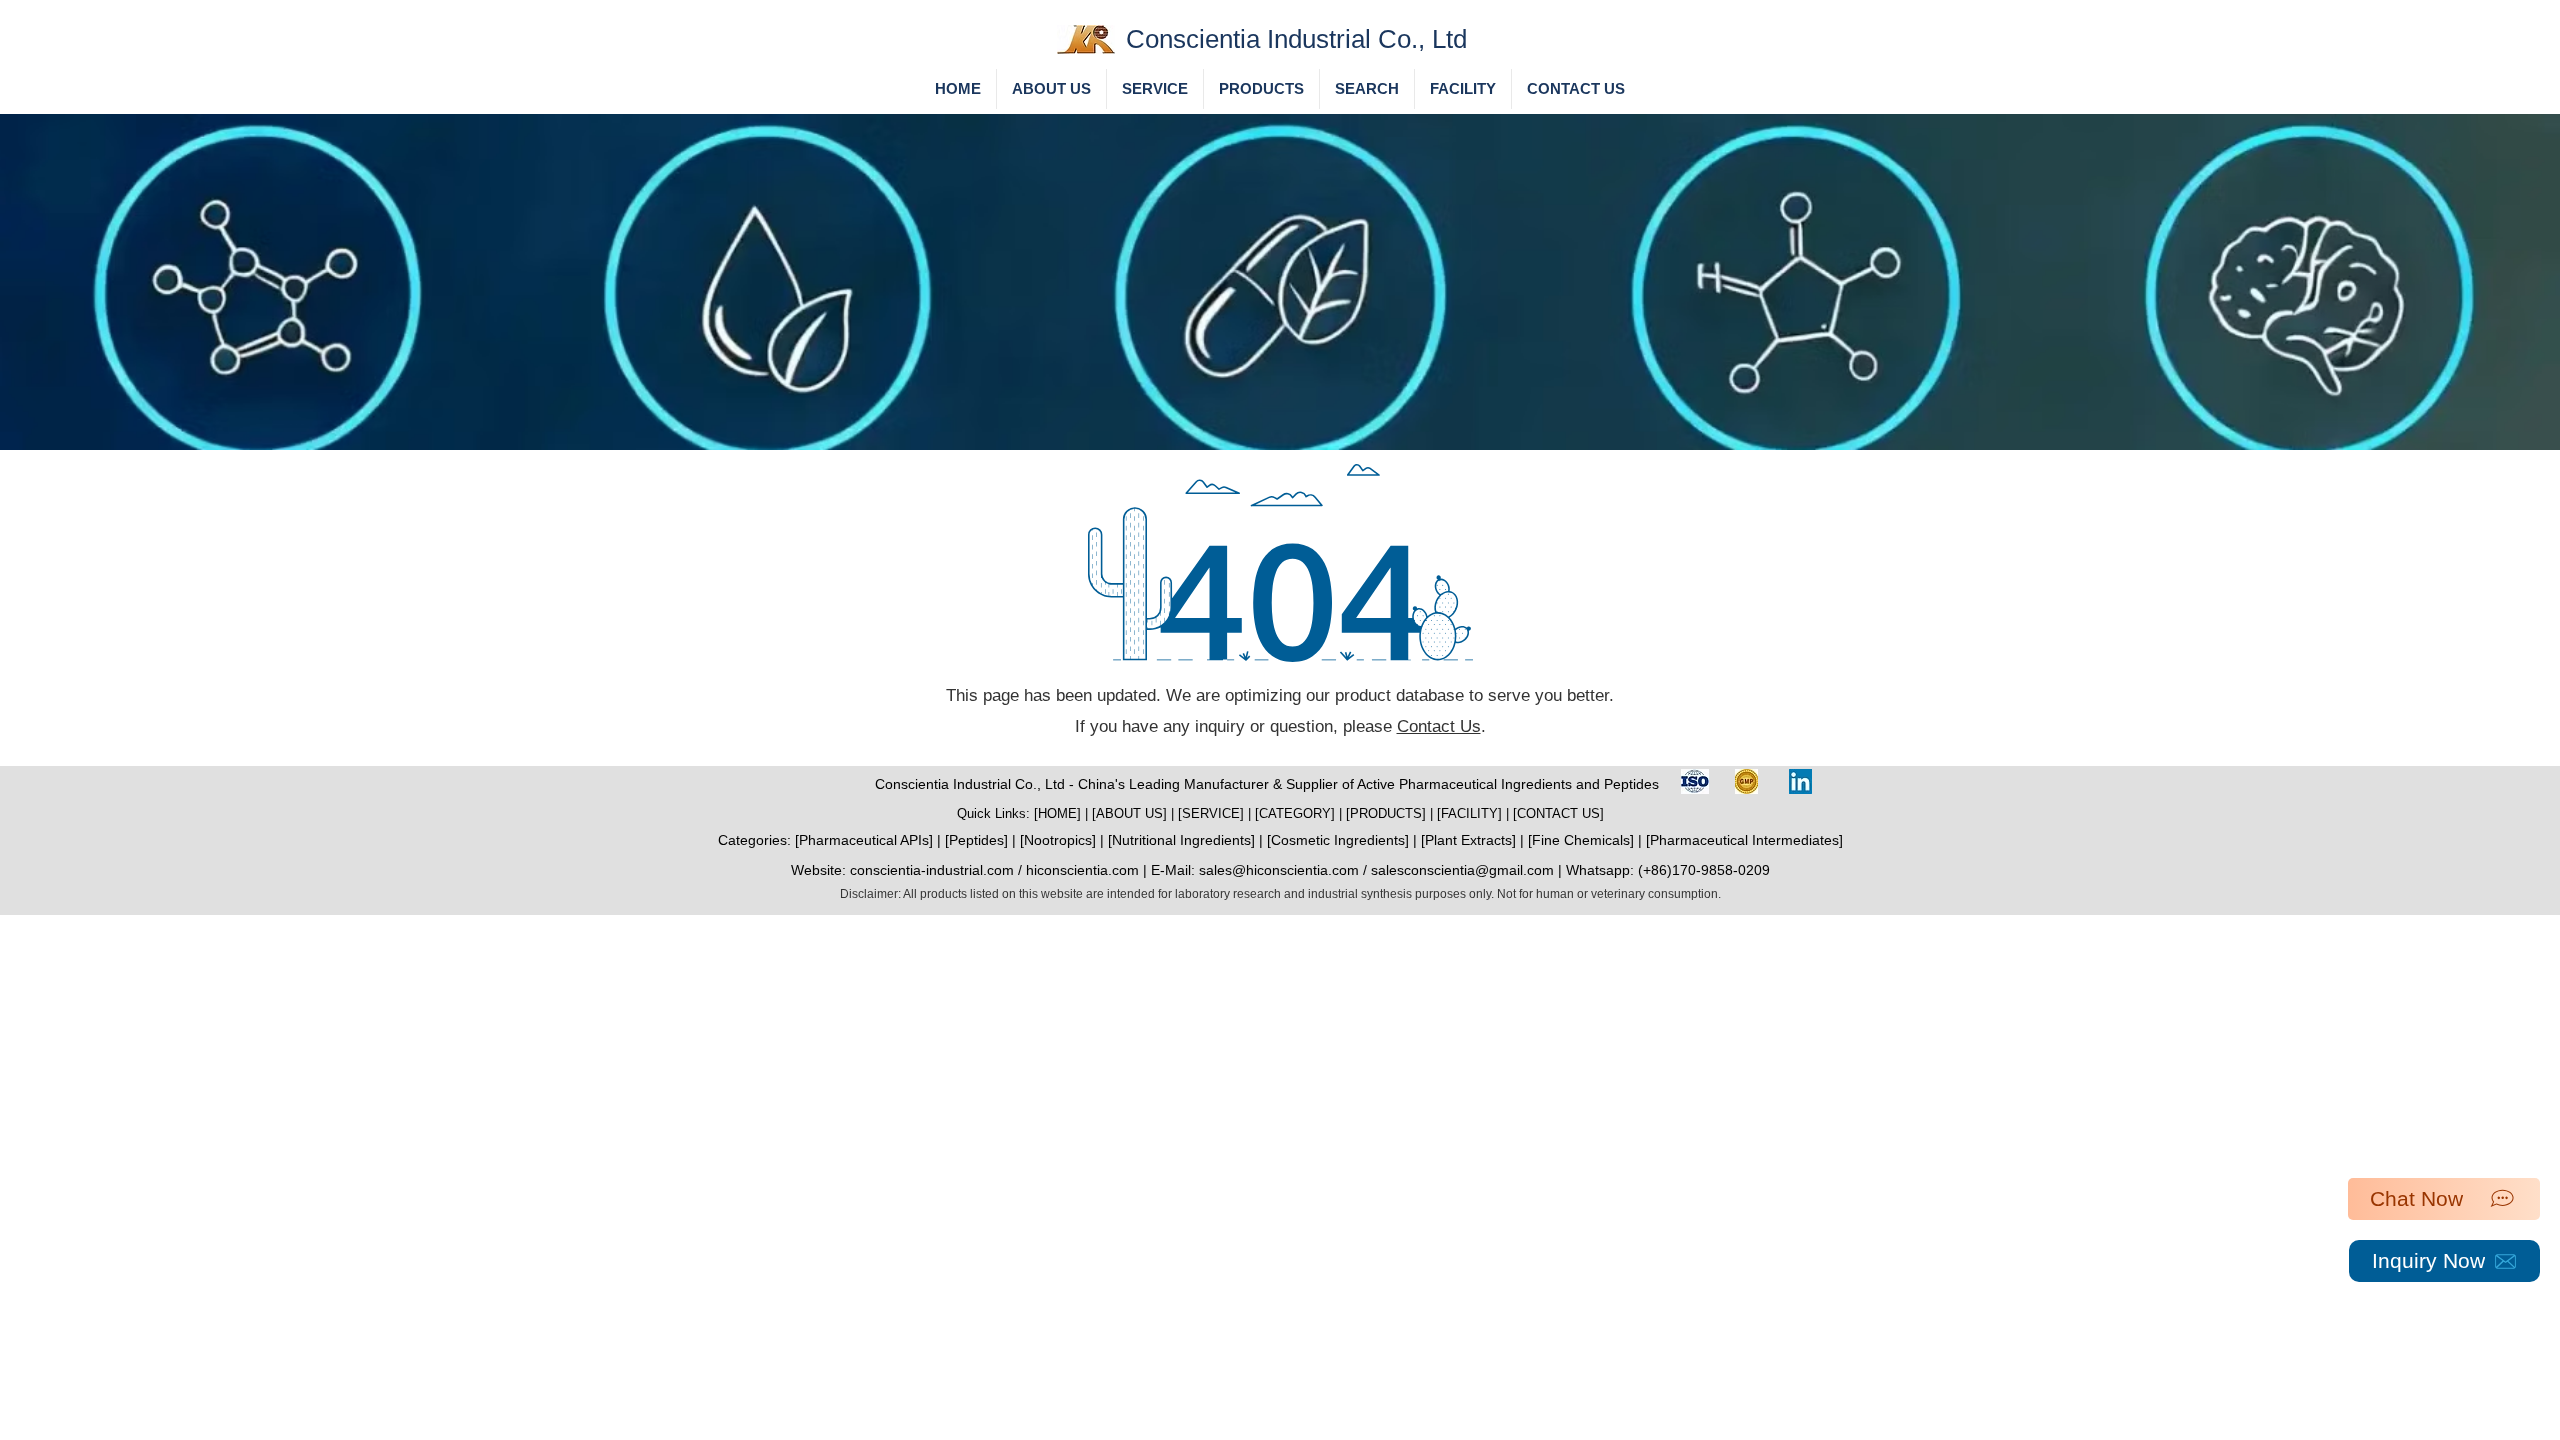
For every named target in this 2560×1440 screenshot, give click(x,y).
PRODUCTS (1386, 813)
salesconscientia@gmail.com (1462, 870)
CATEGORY (1295, 813)
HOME (1057, 813)
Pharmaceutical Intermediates (1744, 840)
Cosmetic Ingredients (1338, 840)
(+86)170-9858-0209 (1704, 870)
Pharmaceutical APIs (864, 840)
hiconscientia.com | (1088, 870)
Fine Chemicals (1581, 840)
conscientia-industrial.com (932, 870)
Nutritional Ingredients (1181, 840)
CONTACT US (1558, 813)
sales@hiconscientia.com (1279, 870)
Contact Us (1439, 726)
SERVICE (1211, 813)
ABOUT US (1129, 813)
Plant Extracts (1468, 840)
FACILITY (1469, 813)
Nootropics (1058, 840)
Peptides (976, 840)
